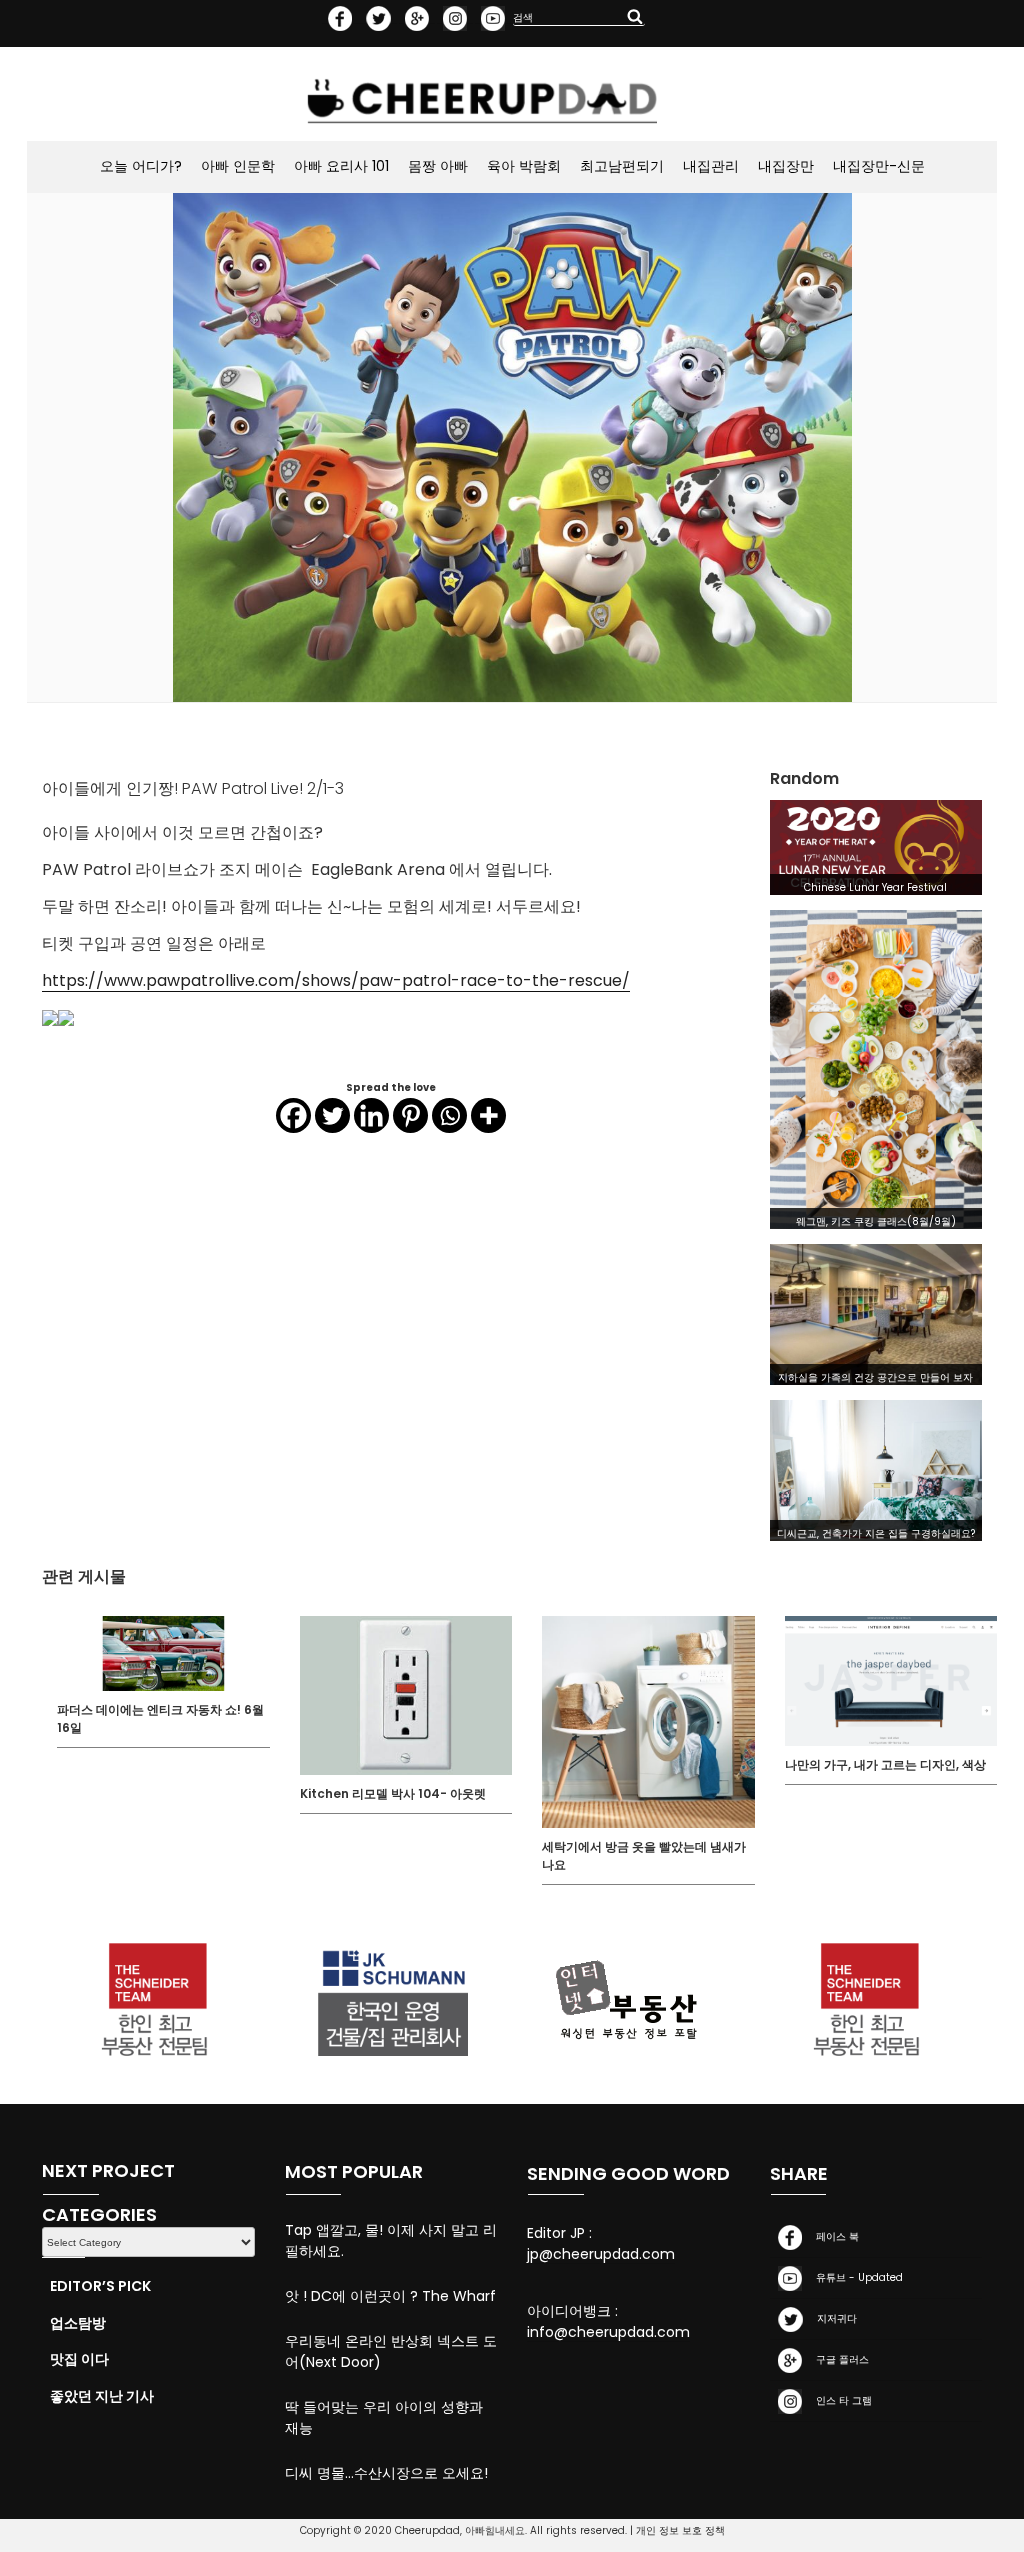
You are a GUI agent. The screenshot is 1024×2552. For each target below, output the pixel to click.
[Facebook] (293, 1115)
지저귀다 (834, 2318)
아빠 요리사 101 (341, 166)
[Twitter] (332, 1115)
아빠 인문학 (238, 166)
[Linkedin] (371, 1115)
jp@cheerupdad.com (601, 2254)
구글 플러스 (839, 2359)
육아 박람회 (524, 166)
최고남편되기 (622, 166)
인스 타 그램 (841, 2400)
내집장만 (786, 166)
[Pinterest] (410, 1115)
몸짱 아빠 (438, 166)
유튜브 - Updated (856, 2277)
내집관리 (711, 166)
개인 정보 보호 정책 (680, 2530)
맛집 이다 (79, 2359)
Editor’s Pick (100, 2286)
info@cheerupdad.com (608, 2332)
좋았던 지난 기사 (102, 2396)
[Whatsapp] (449, 1115)
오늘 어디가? (141, 166)
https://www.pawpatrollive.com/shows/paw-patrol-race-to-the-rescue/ (336, 980)
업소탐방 (78, 2323)
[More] (488, 1115)
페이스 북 (834, 2236)
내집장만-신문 (879, 166)
